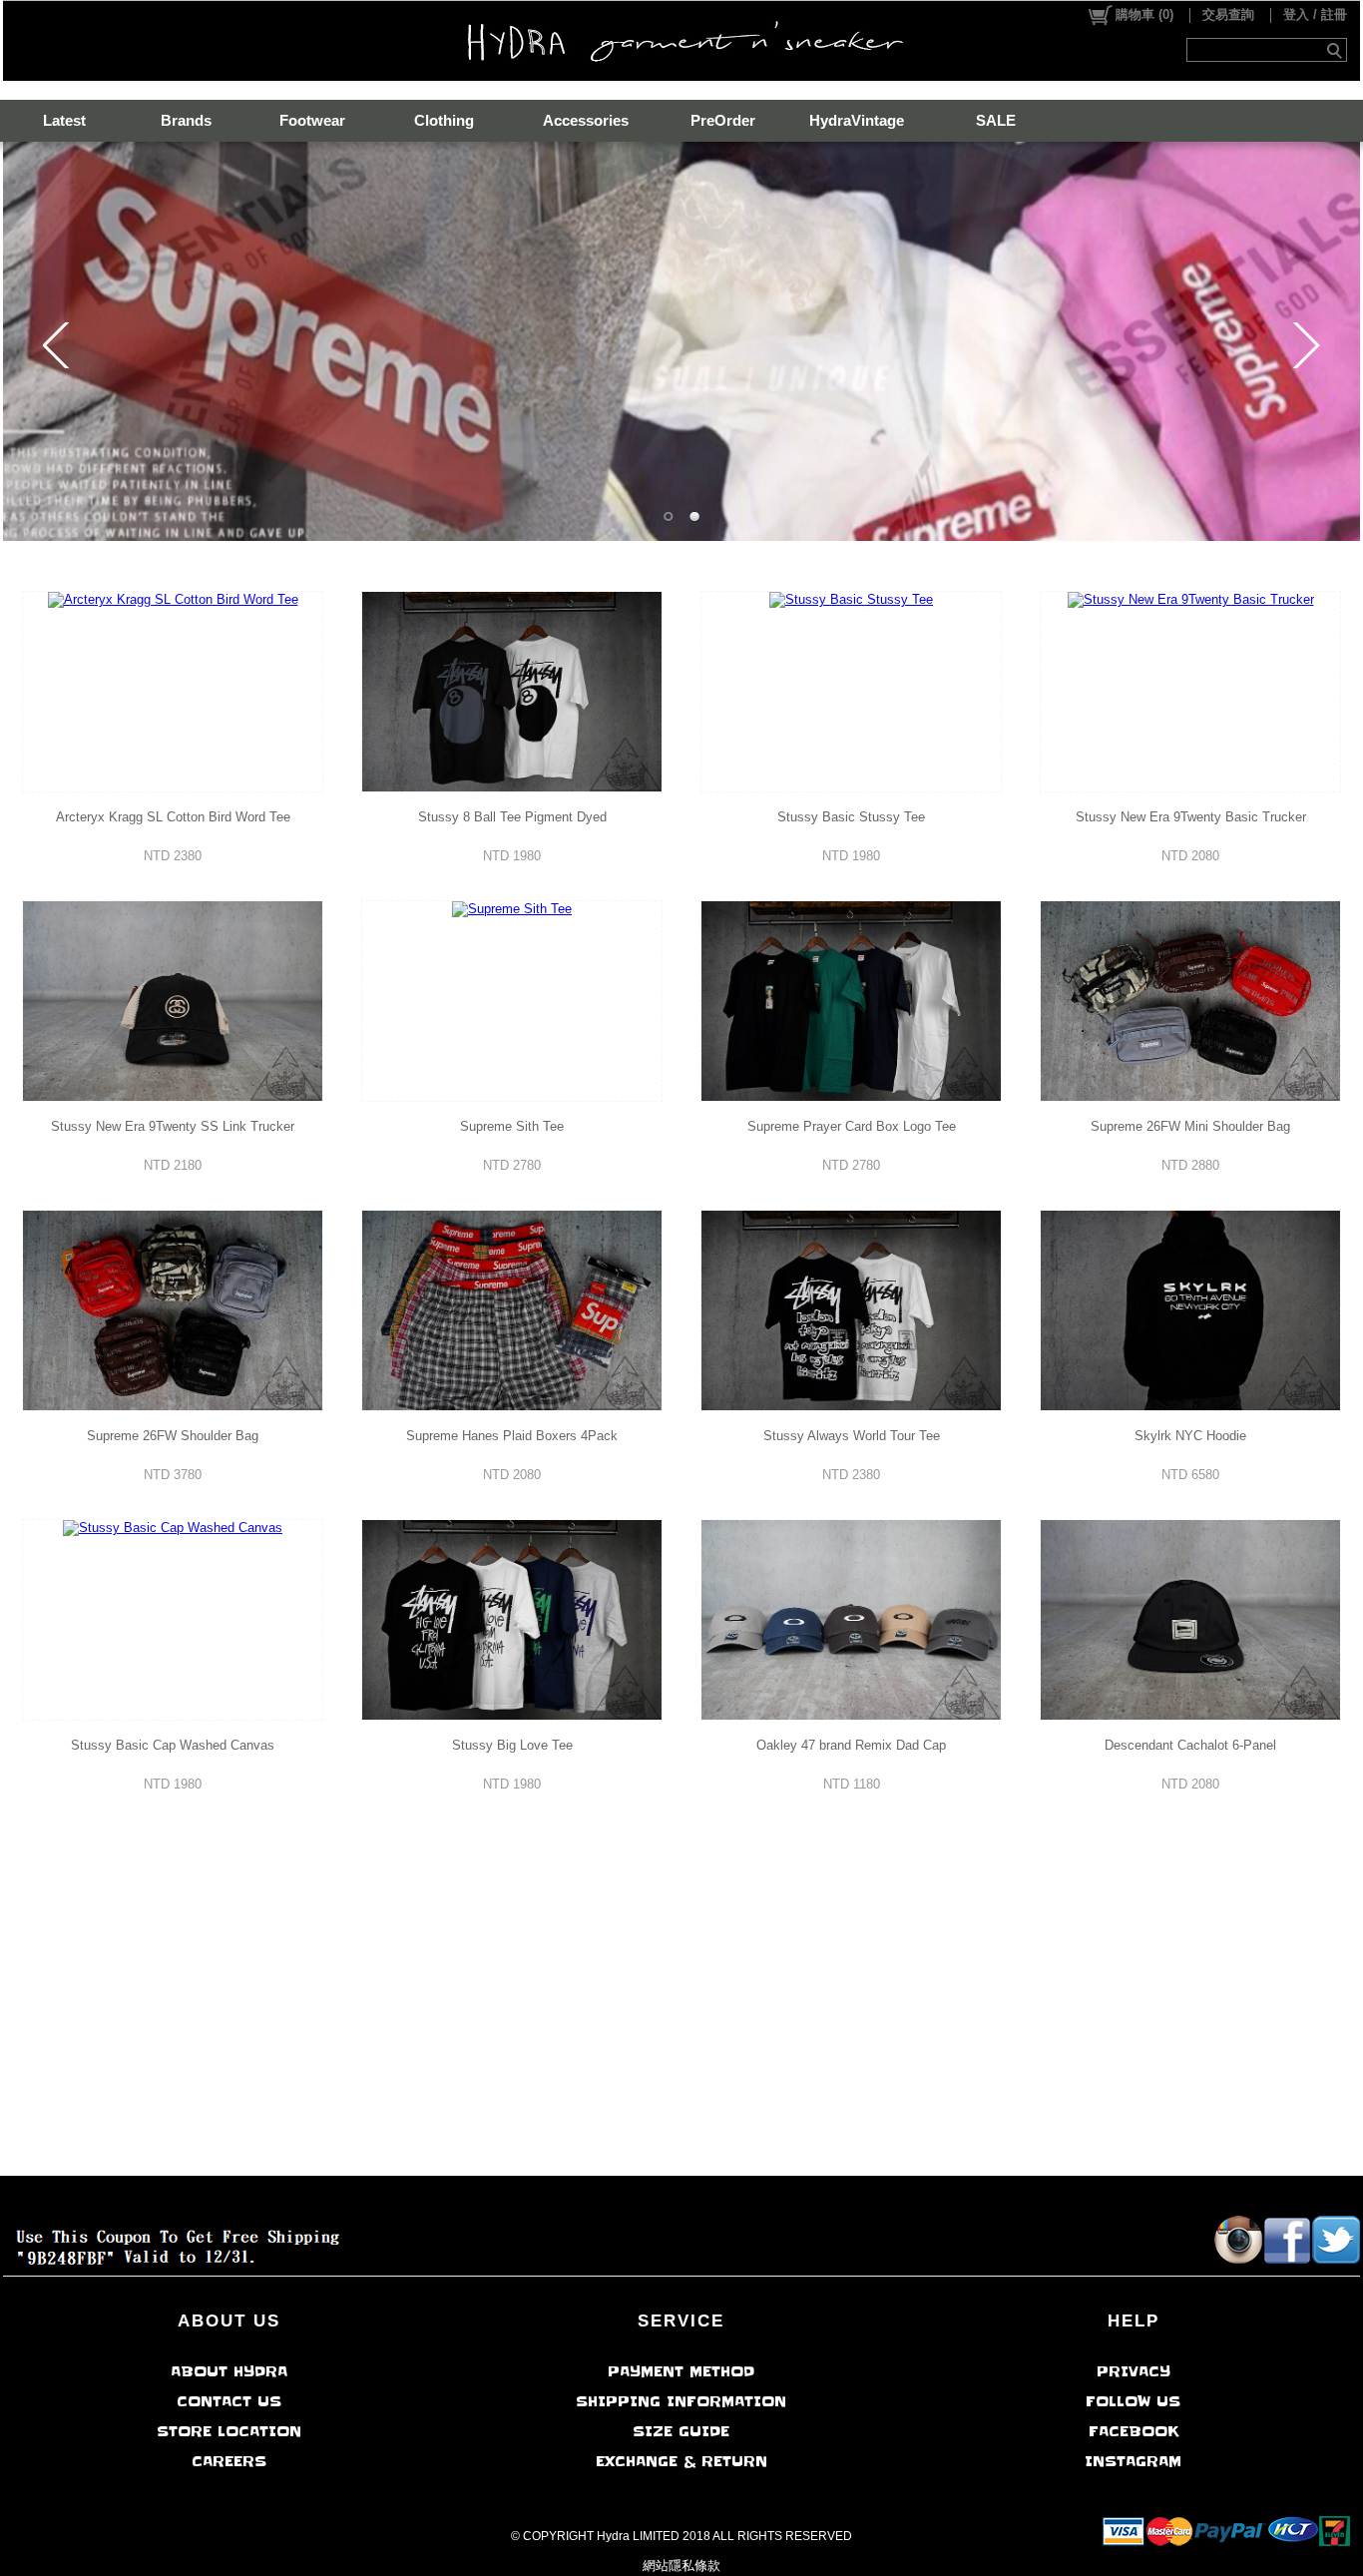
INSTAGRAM (1133, 2461)
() (1144, 14)
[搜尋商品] (1337, 50)
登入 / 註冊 (1315, 14)
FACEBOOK (1134, 2431)
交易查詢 (1228, 14)
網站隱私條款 (681, 2566)
